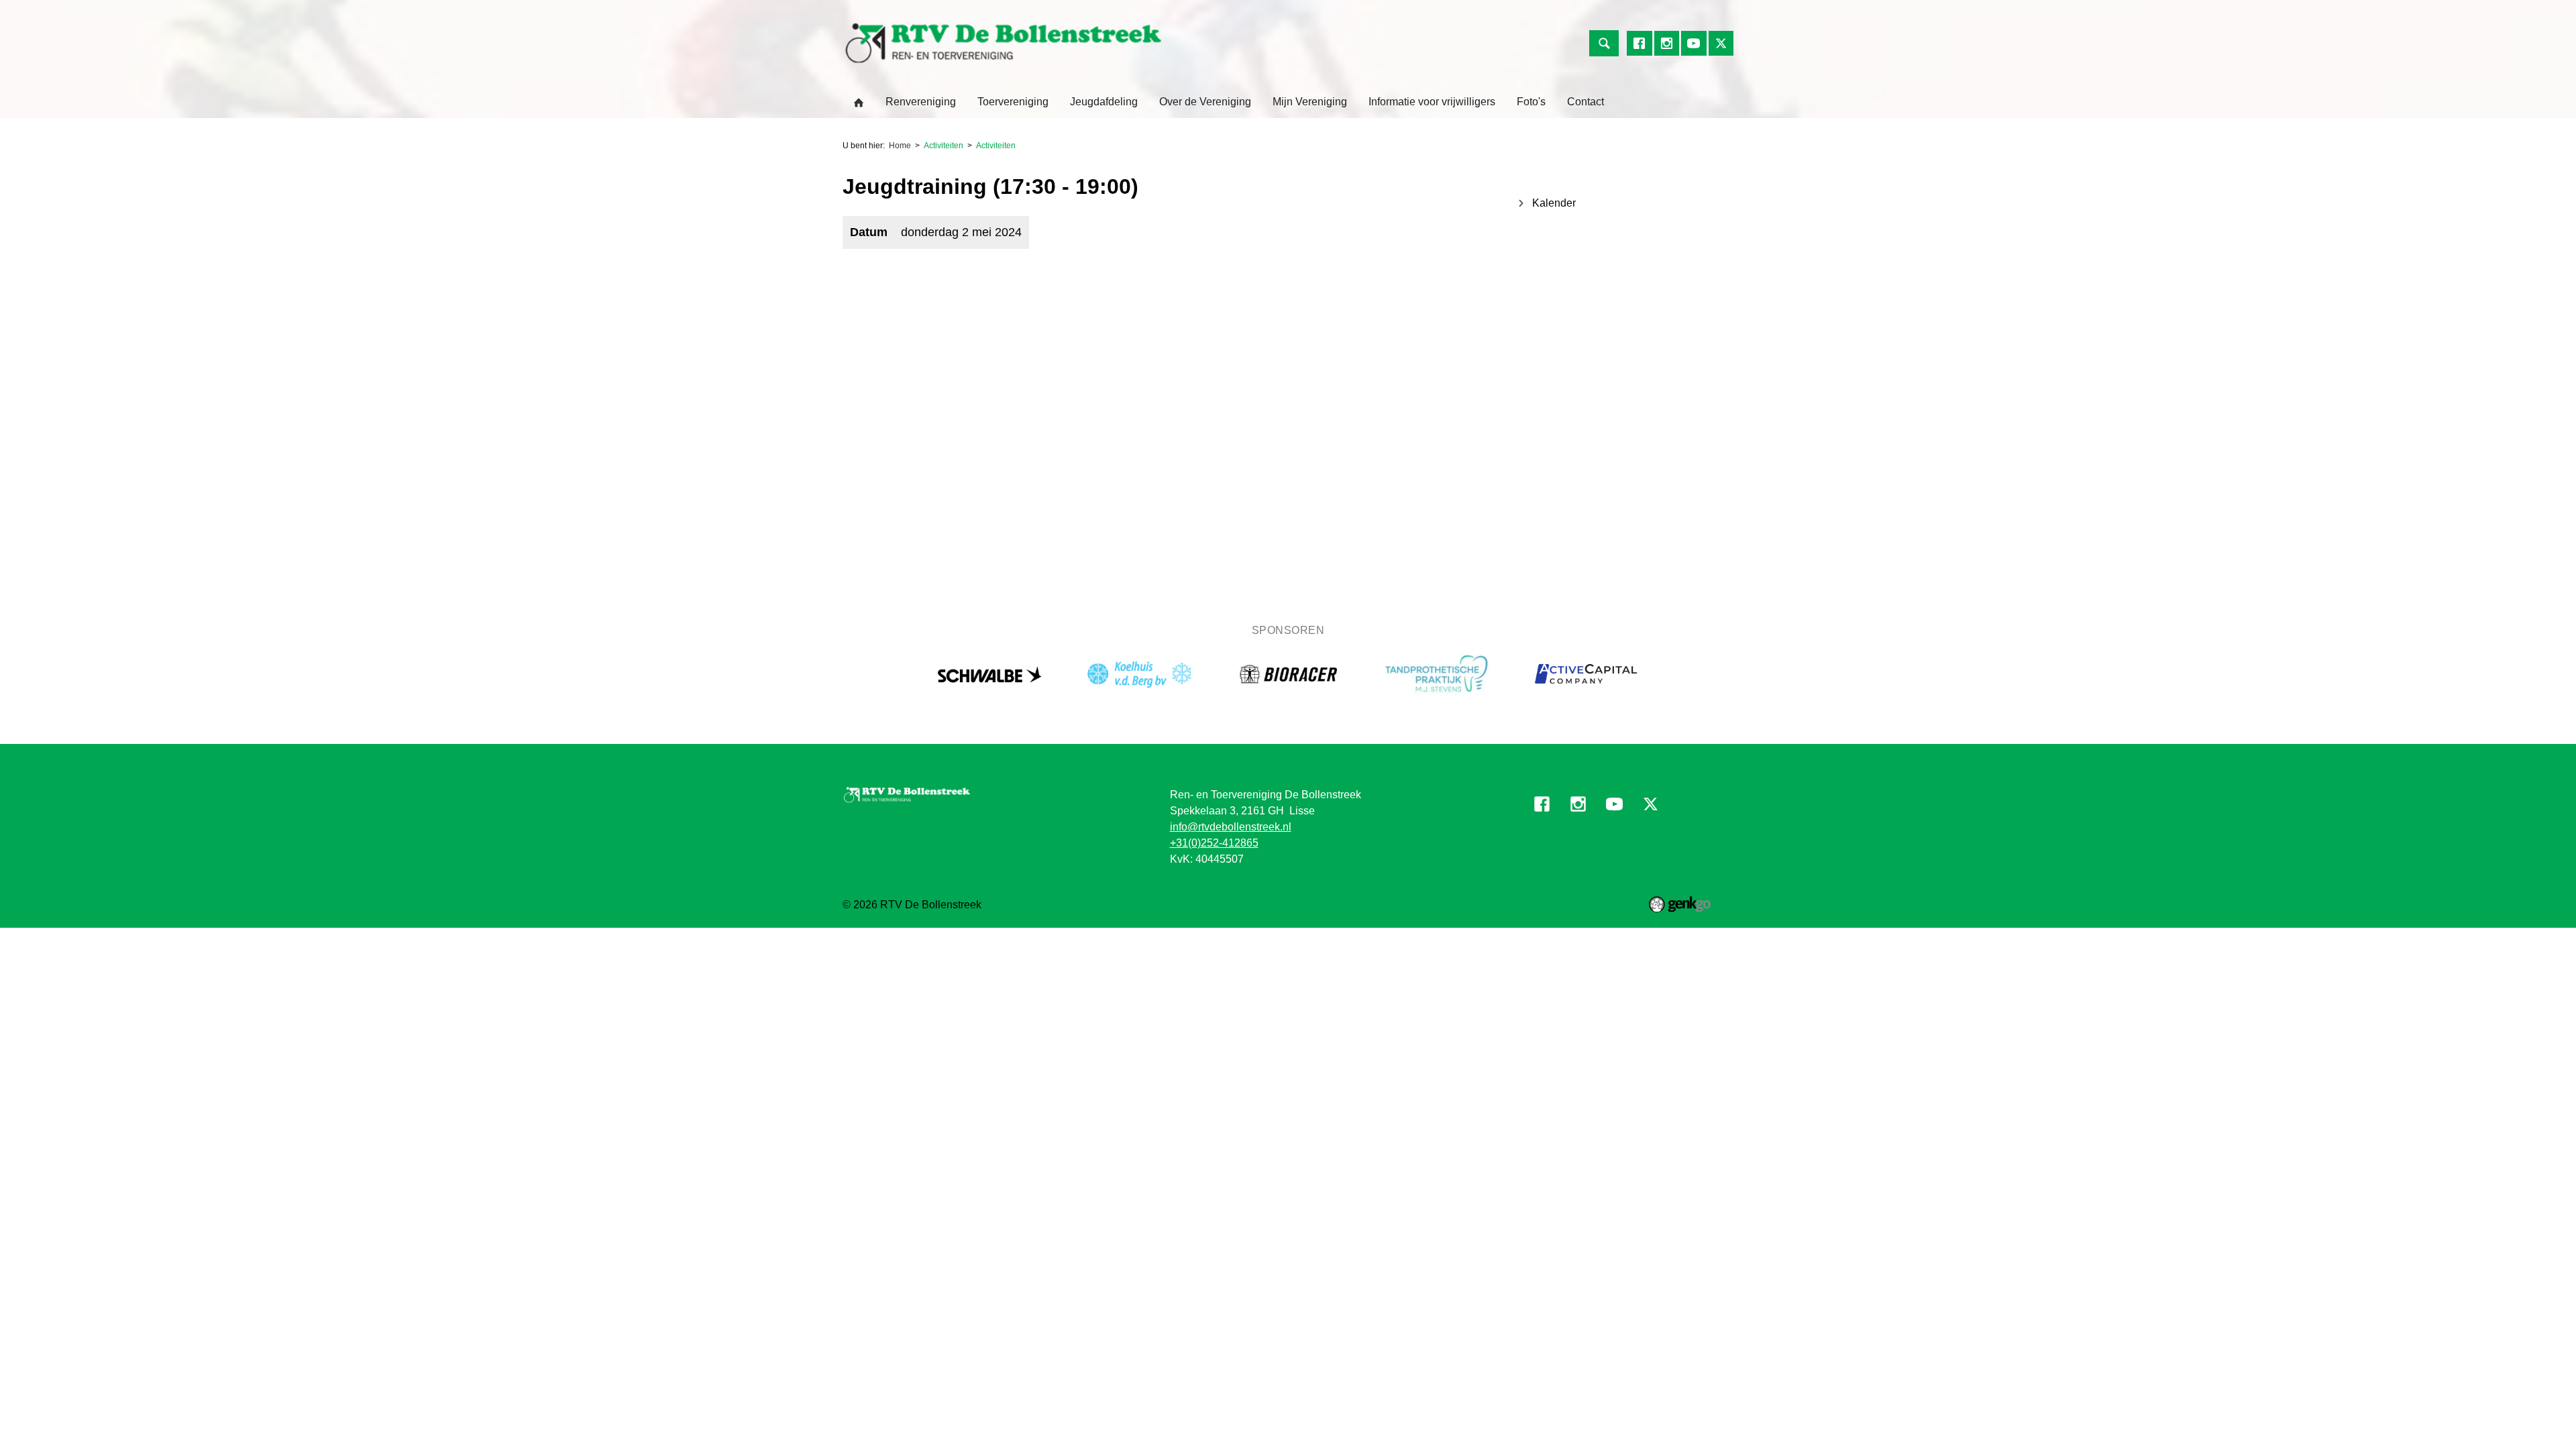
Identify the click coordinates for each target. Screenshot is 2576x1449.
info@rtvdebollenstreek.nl (1231, 827)
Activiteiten (944, 146)
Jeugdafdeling (1104, 102)
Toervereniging (1013, 102)
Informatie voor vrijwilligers (1432, 102)
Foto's (1531, 102)
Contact (1586, 102)
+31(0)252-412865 (1214, 843)
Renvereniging (921, 102)
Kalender (1554, 203)
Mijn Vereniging (1310, 102)
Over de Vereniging (1205, 102)
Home (859, 103)
